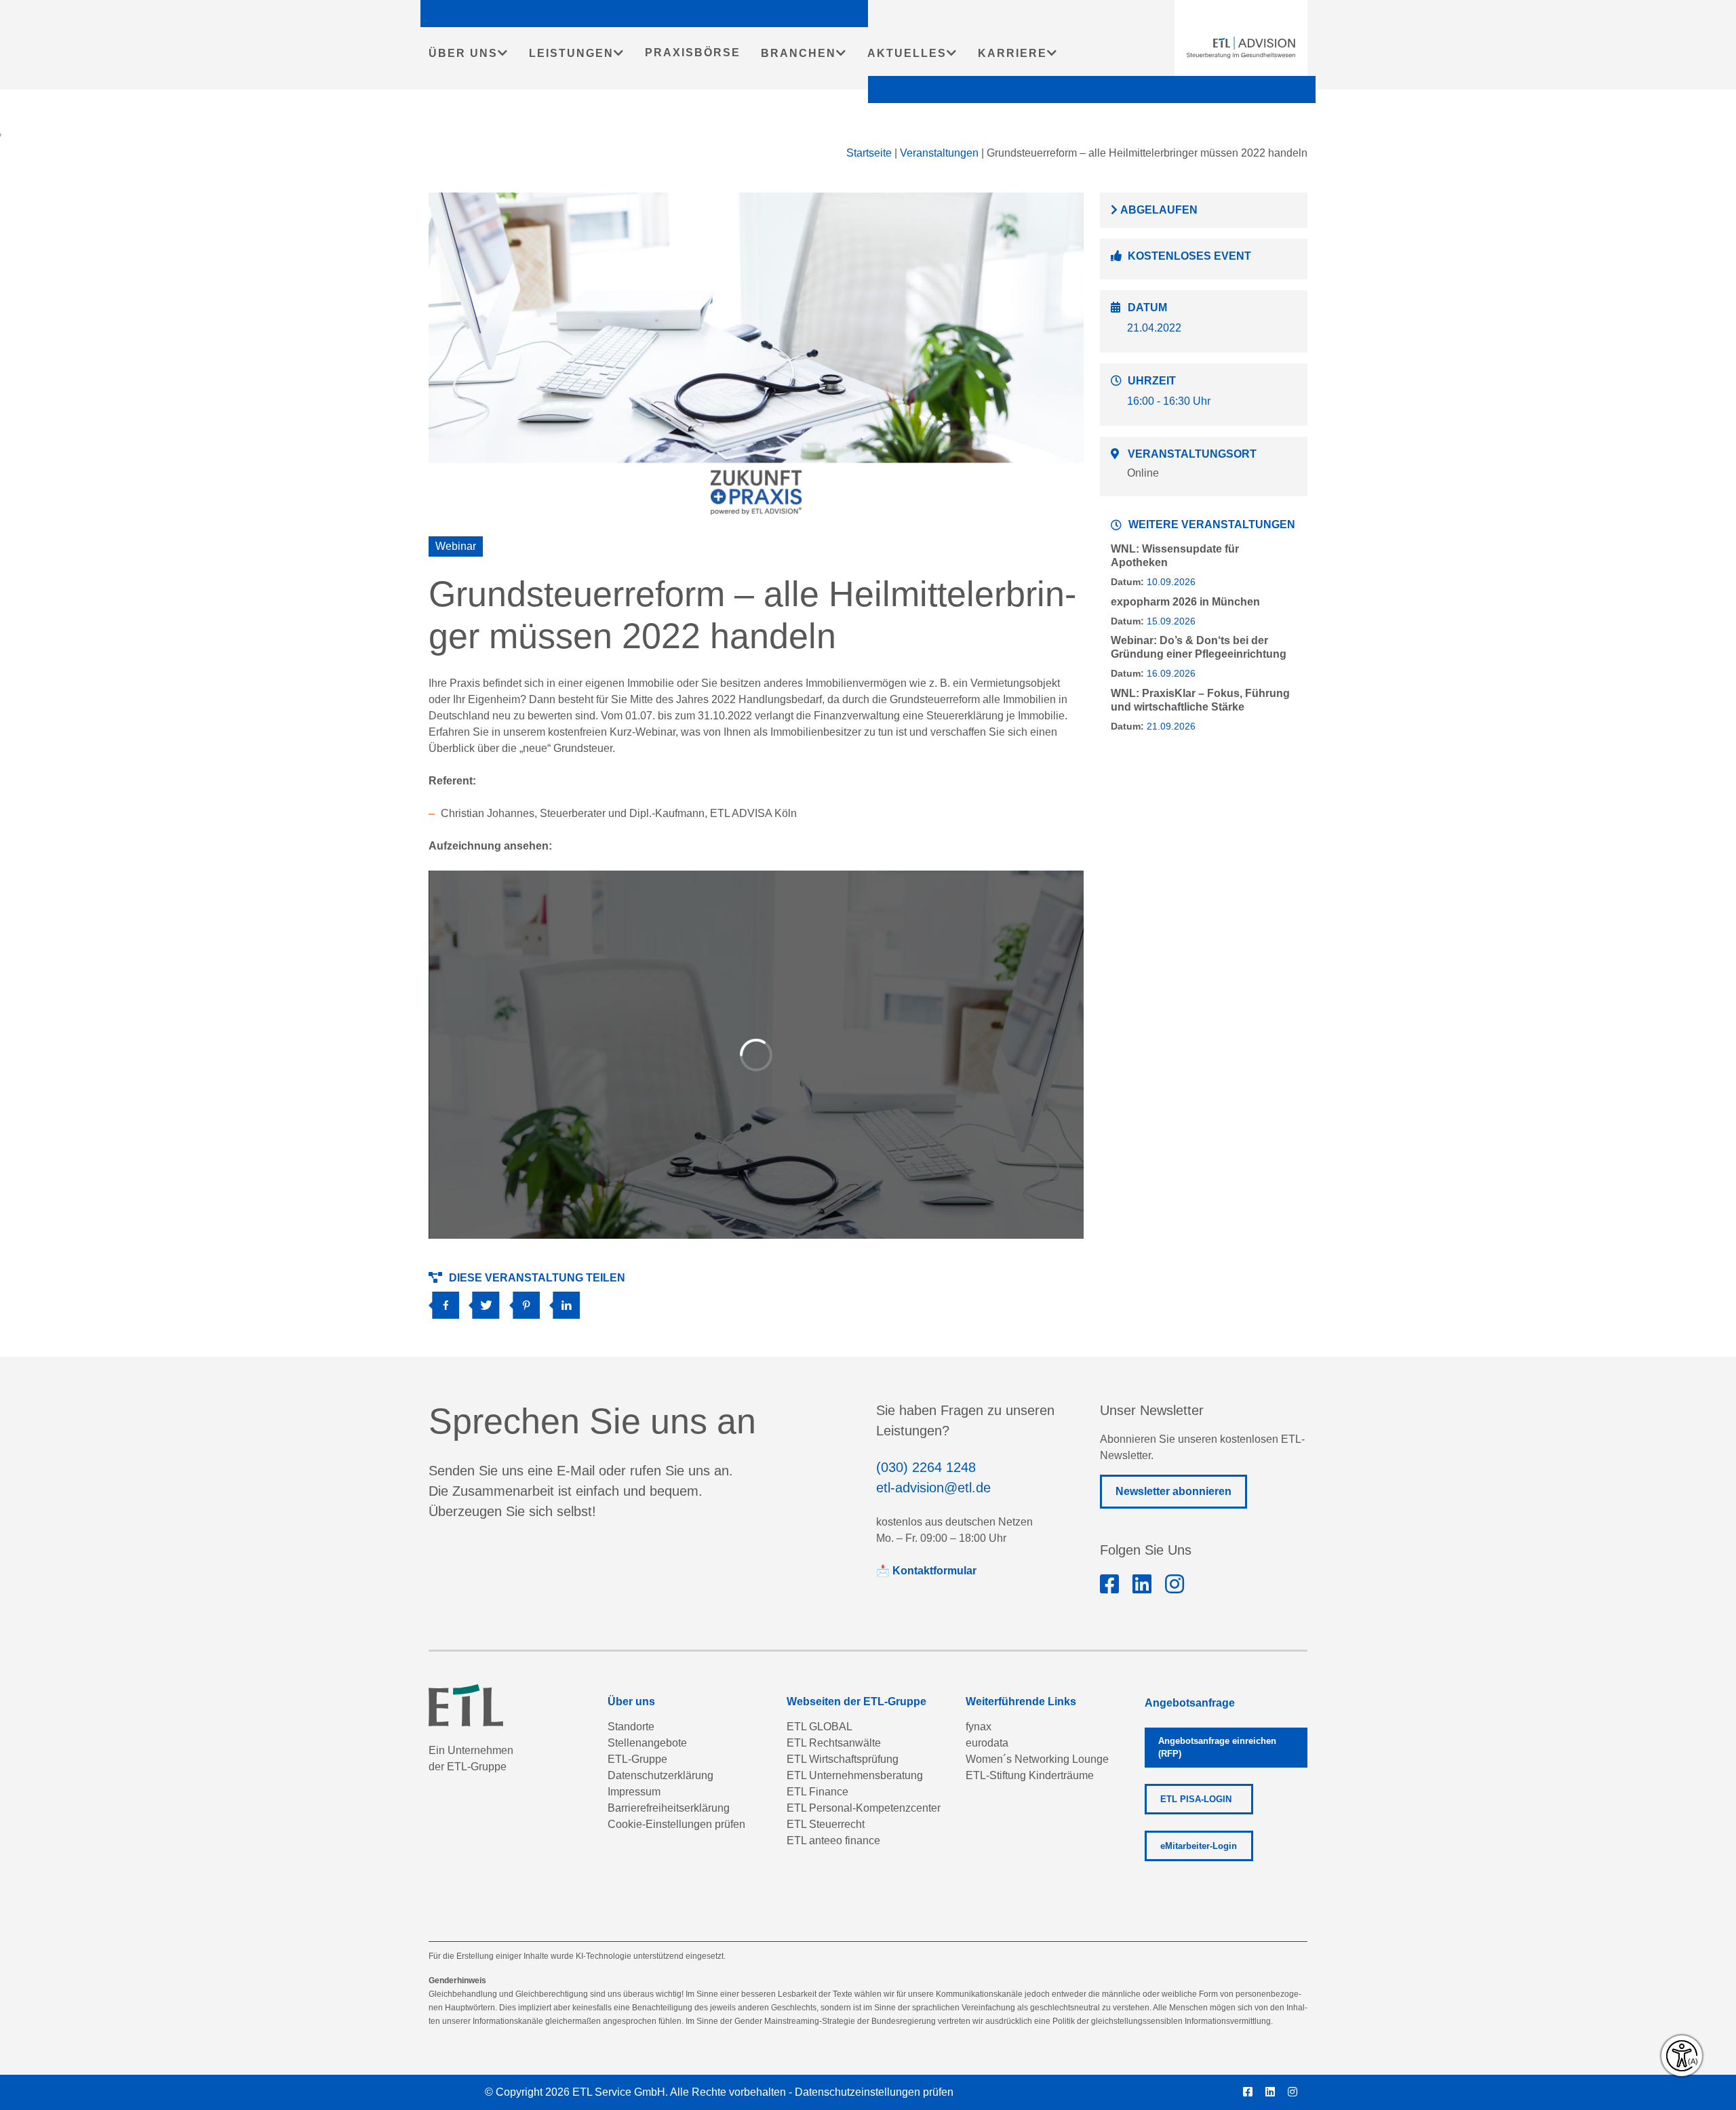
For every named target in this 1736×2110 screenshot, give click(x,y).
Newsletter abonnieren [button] (1173, 1491)
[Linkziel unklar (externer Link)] (489, 1301)
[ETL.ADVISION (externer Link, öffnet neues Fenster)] (1109, 1585)
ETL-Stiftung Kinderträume (1030, 1775)
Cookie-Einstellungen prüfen (676, 1824)
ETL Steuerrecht (826, 1824)
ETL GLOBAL (820, 1727)
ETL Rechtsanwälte (834, 1743)
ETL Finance (817, 1792)
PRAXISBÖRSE (693, 53)
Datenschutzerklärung (660, 1775)
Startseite (869, 153)
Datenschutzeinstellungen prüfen (874, 2092)
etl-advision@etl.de (933, 1488)
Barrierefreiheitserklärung (669, 1808)
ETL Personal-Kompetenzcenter (864, 1808)
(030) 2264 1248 (926, 1467)
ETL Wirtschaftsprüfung (843, 1759)
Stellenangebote (647, 1743)
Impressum (634, 1792)
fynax (979, 1727)
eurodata (987, 1743)
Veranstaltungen (939, 153)
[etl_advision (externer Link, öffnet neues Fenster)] (1175, 1585)
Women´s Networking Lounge (1037, 1759)
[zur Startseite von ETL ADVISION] (1241, 47)
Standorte (631, 1727)
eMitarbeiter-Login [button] (1199, 1846)
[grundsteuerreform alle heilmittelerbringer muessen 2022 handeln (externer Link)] (449, 1301)
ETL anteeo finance (833, 1840)
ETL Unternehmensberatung (855, 1775)
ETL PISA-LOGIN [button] (1196, 1799)
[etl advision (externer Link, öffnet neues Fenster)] (1142, 1585)
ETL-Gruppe (637, 1759)
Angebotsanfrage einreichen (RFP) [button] (1217, 1747)
